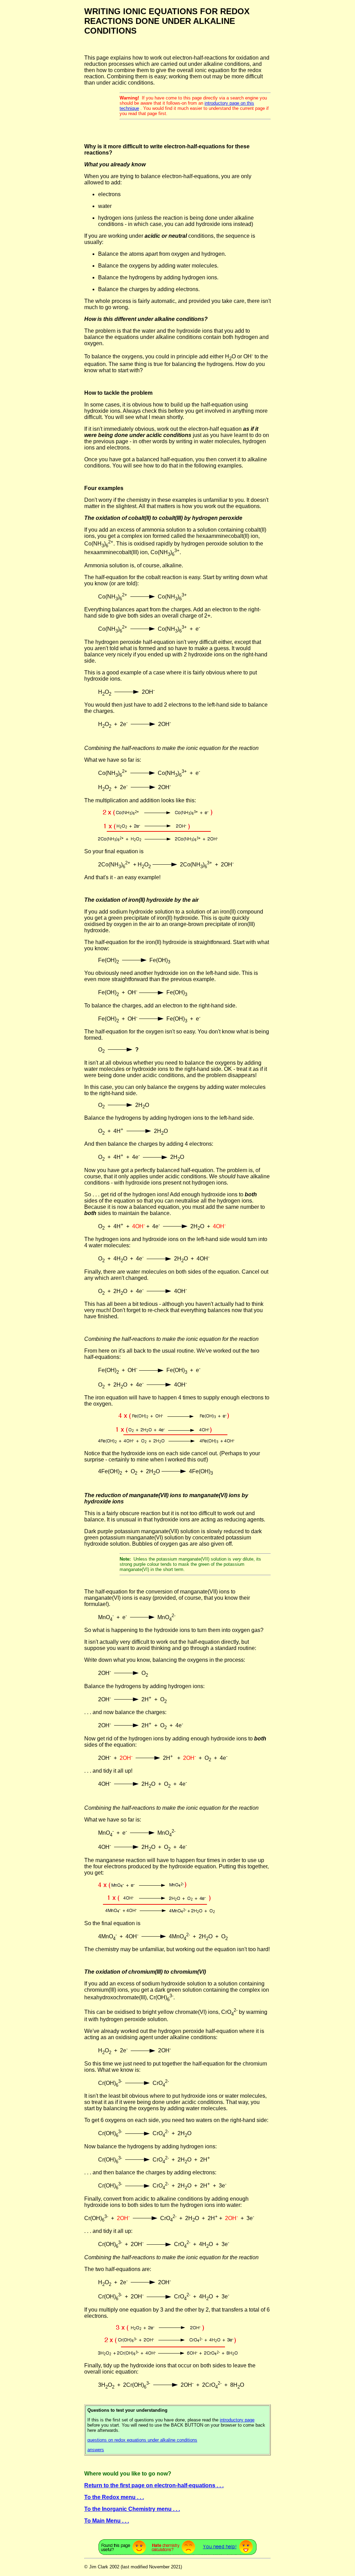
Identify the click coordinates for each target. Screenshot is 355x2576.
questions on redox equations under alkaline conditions (142, 2440)
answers (96, 2450)
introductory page (237, 2420)
